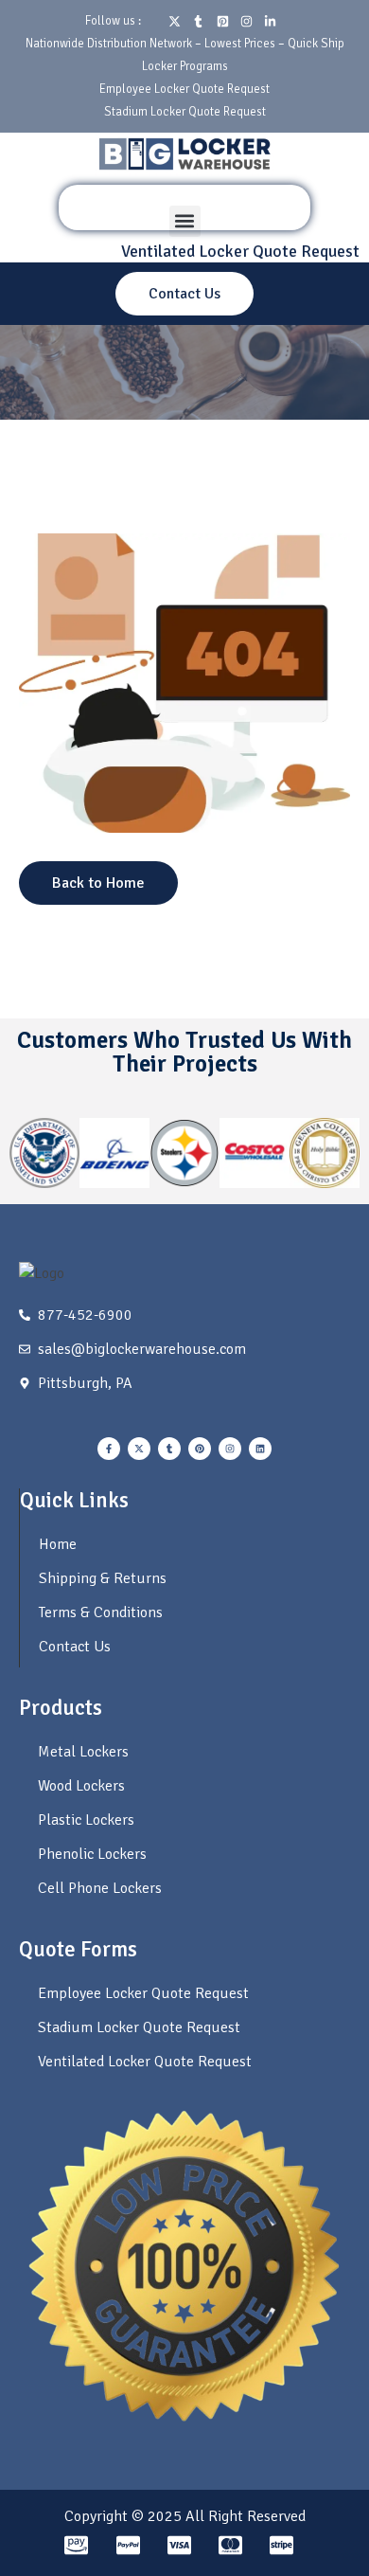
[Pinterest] (200, 1449)
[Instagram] (230, 1449)
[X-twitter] (139, 1449)
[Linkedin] (260, 1449)
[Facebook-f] (109, 1449)
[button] (185, 221)
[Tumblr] (169, 1449)
